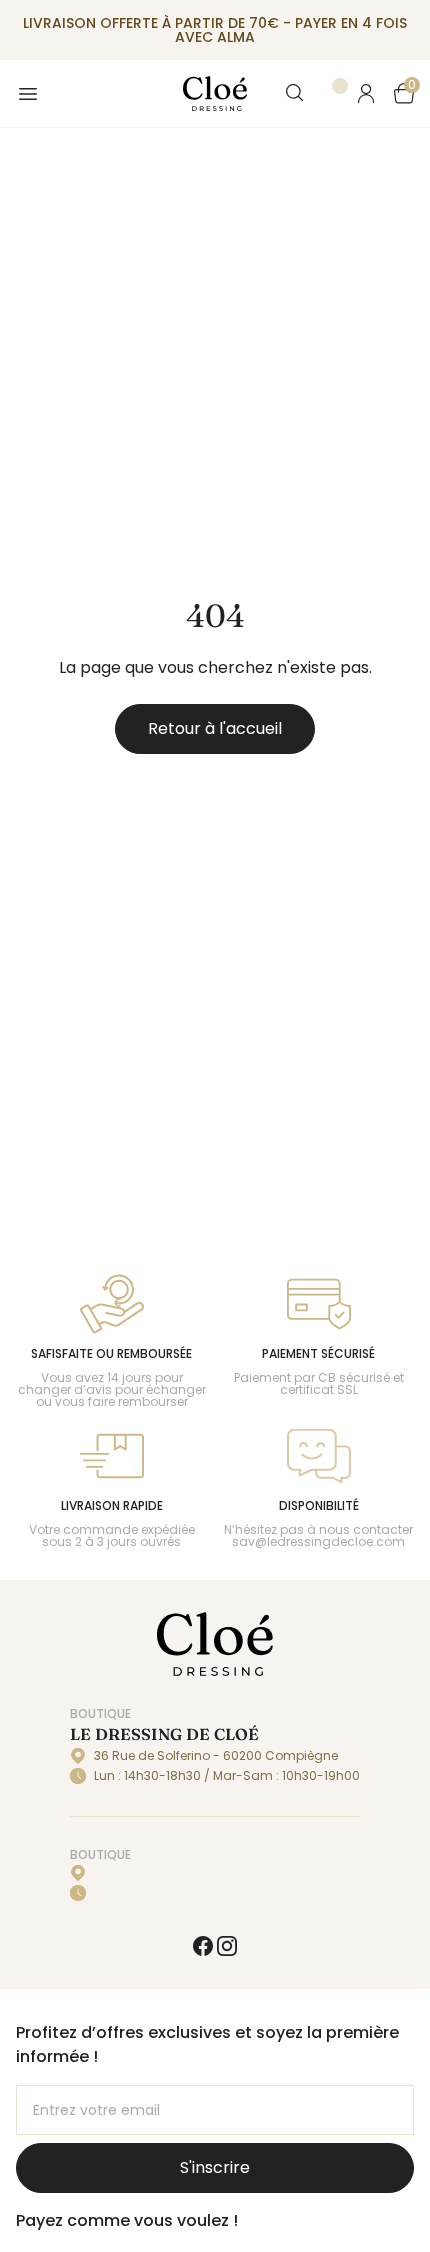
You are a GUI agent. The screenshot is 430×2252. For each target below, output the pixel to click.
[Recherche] (296, 94)
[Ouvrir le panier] (404, 93)
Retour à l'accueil (215, 728)
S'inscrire (215, 2167)
